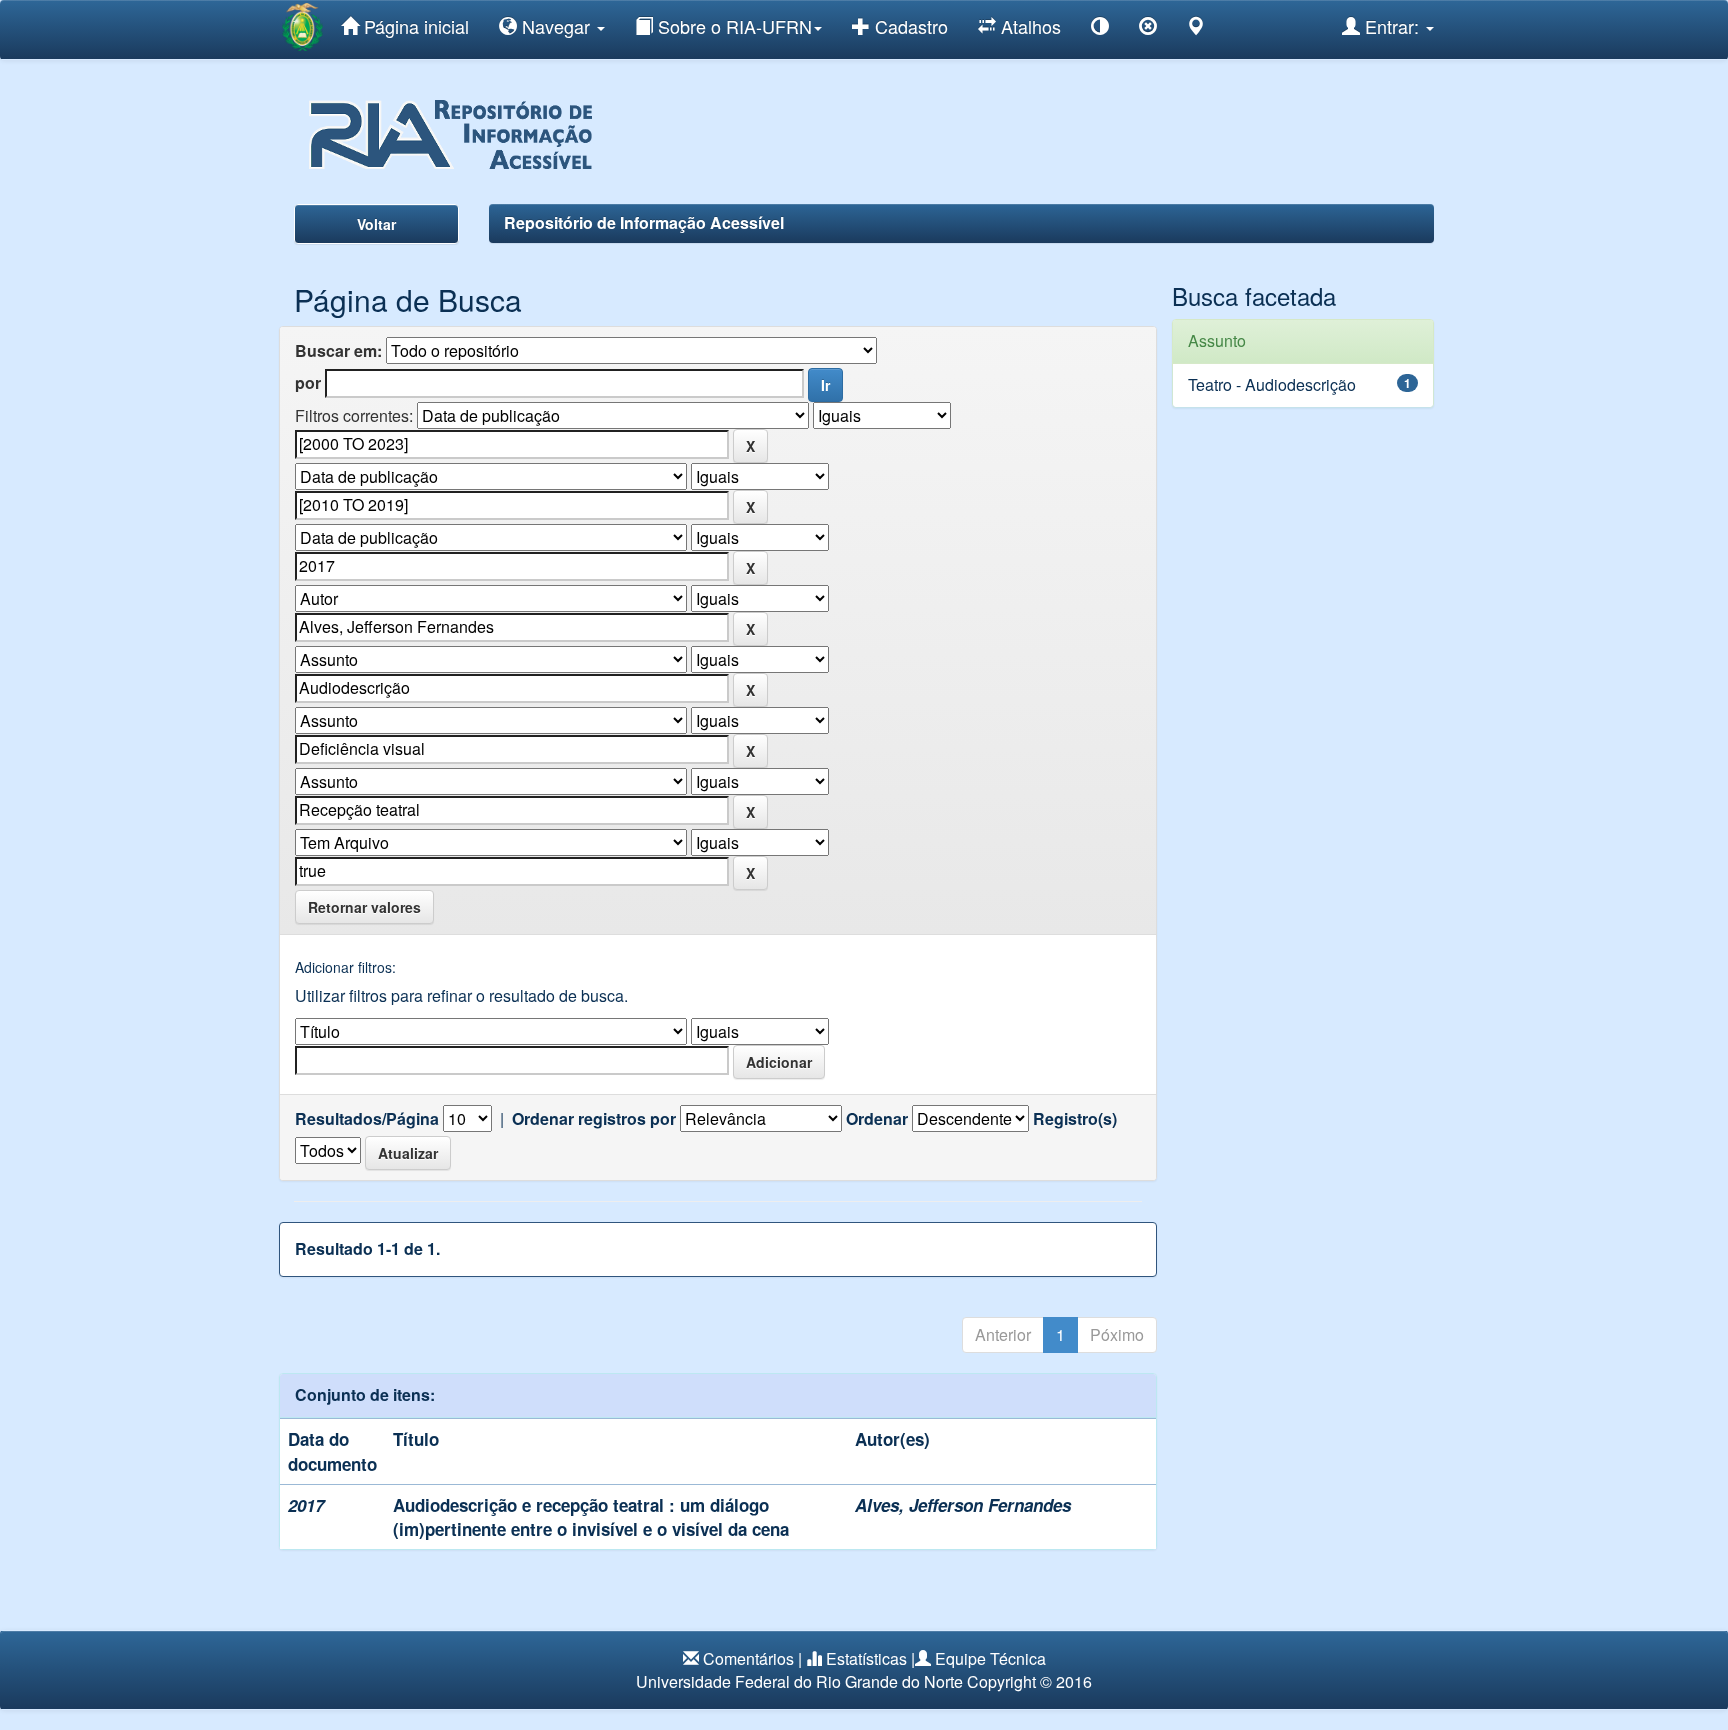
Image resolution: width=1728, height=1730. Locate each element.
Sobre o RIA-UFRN (732, 26)
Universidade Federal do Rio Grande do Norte (799, 1681)
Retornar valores (364, 907)
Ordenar (877, 1119)
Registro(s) (1075, 1119)
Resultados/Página (367, 1119)
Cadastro (909, 26)
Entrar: (1392, 26)
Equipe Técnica (990, 1658)
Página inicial (414, 26)
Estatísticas (866, 1658)
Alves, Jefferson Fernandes (963, 1505)
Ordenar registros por (594, 1119)
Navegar (556, 26)
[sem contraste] (1148, 29)
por (308, 383)
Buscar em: (338, 351)
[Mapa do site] (1196, 29)
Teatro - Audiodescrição (1272, 384)
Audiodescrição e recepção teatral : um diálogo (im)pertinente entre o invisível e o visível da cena (591, 1517)
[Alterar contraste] (1100, 29)
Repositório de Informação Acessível (644, 222)
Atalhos (1028, 26)
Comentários (748, 1658)
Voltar (376, 224)
